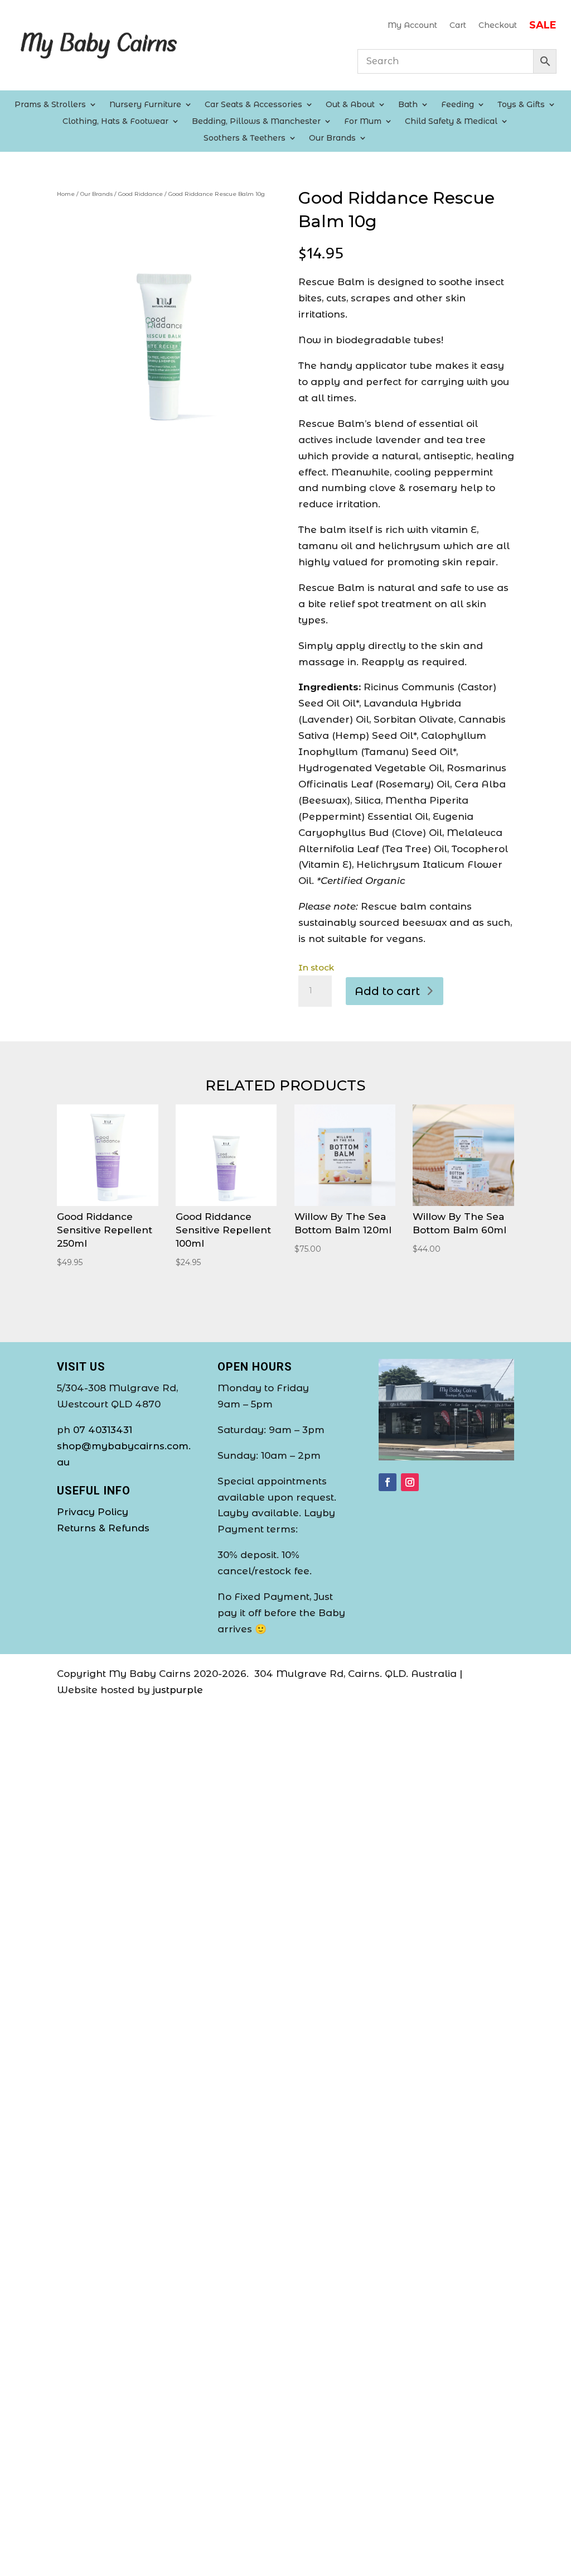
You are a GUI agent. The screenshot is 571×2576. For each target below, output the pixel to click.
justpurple (178, 1690)
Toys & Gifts (521, 105)
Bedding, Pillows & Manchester (256, 122)
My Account (412, 26)
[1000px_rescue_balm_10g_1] (165, 427)
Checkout (498, 26)
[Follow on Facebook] (388, 1482)
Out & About (350, 105)
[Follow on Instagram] (410, 1482)
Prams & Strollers (50, 105)
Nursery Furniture (145, 105)
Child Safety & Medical (451, 122)
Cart (458, 26)
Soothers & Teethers (245, 138)
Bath (408, 105)
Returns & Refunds (103, 1528)
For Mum (363, 122)
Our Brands (332, 138)
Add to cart (387, 991)
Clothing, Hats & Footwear (115, 122)
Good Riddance (141, 194)
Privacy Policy (93, 1512)
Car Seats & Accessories (253, 105)
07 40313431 (103, 1430)
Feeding (458, 105)
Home (66, 194)
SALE (543, 26)
